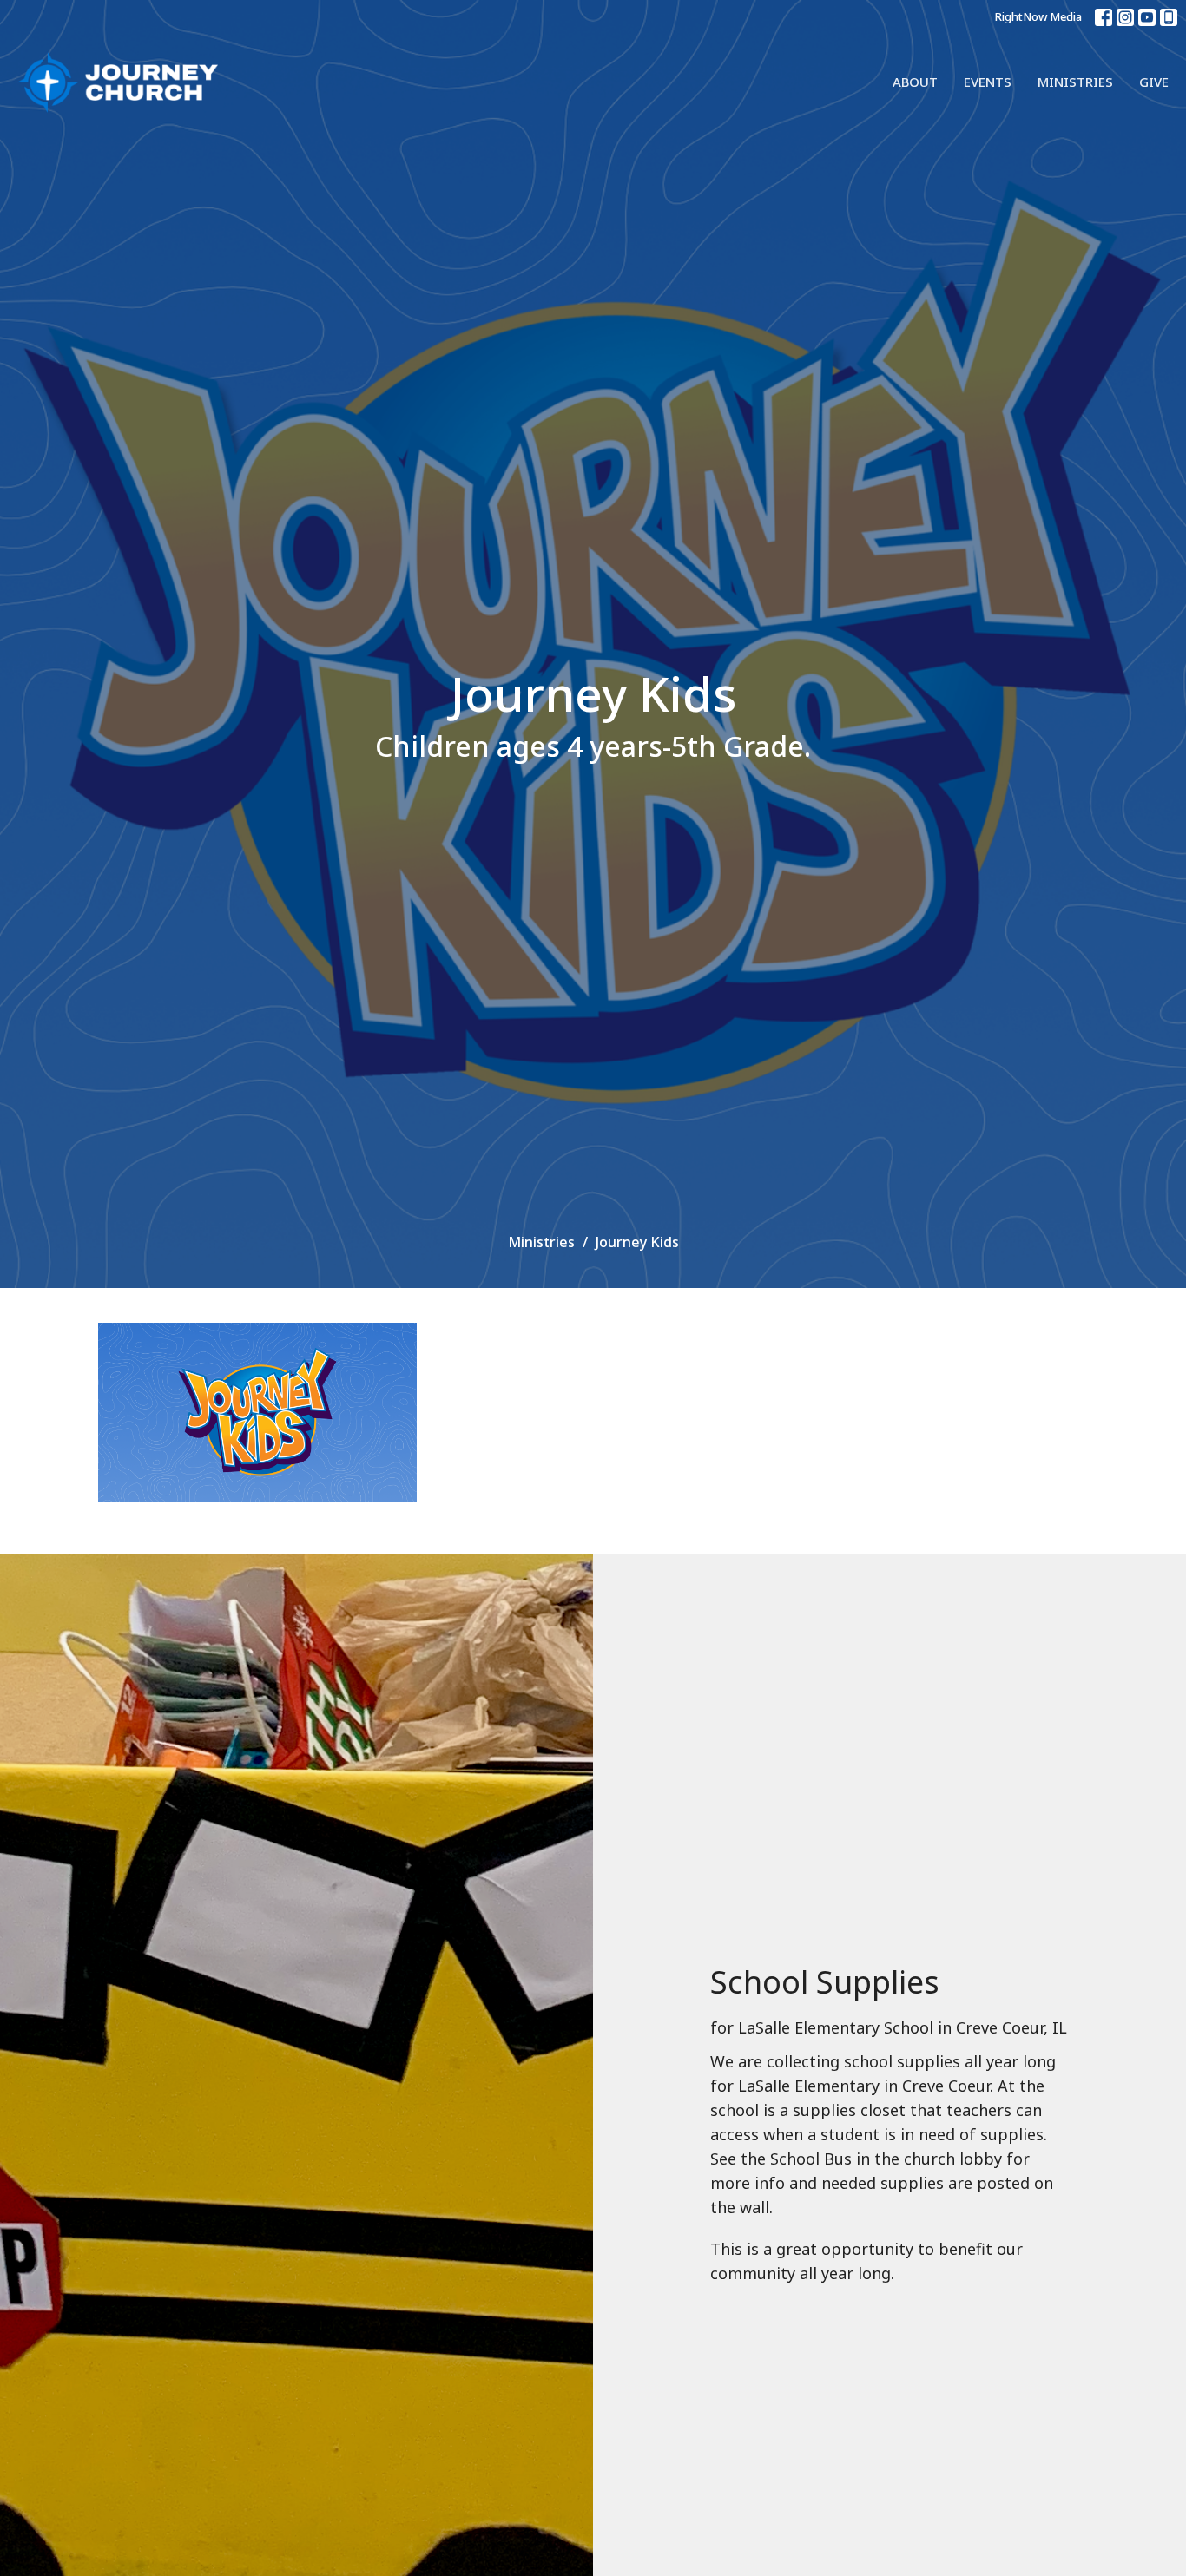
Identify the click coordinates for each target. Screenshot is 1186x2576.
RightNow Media (1038, 16)
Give (1154, 82)
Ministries (1075, 82)
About (915, 82)
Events (988, 82)
